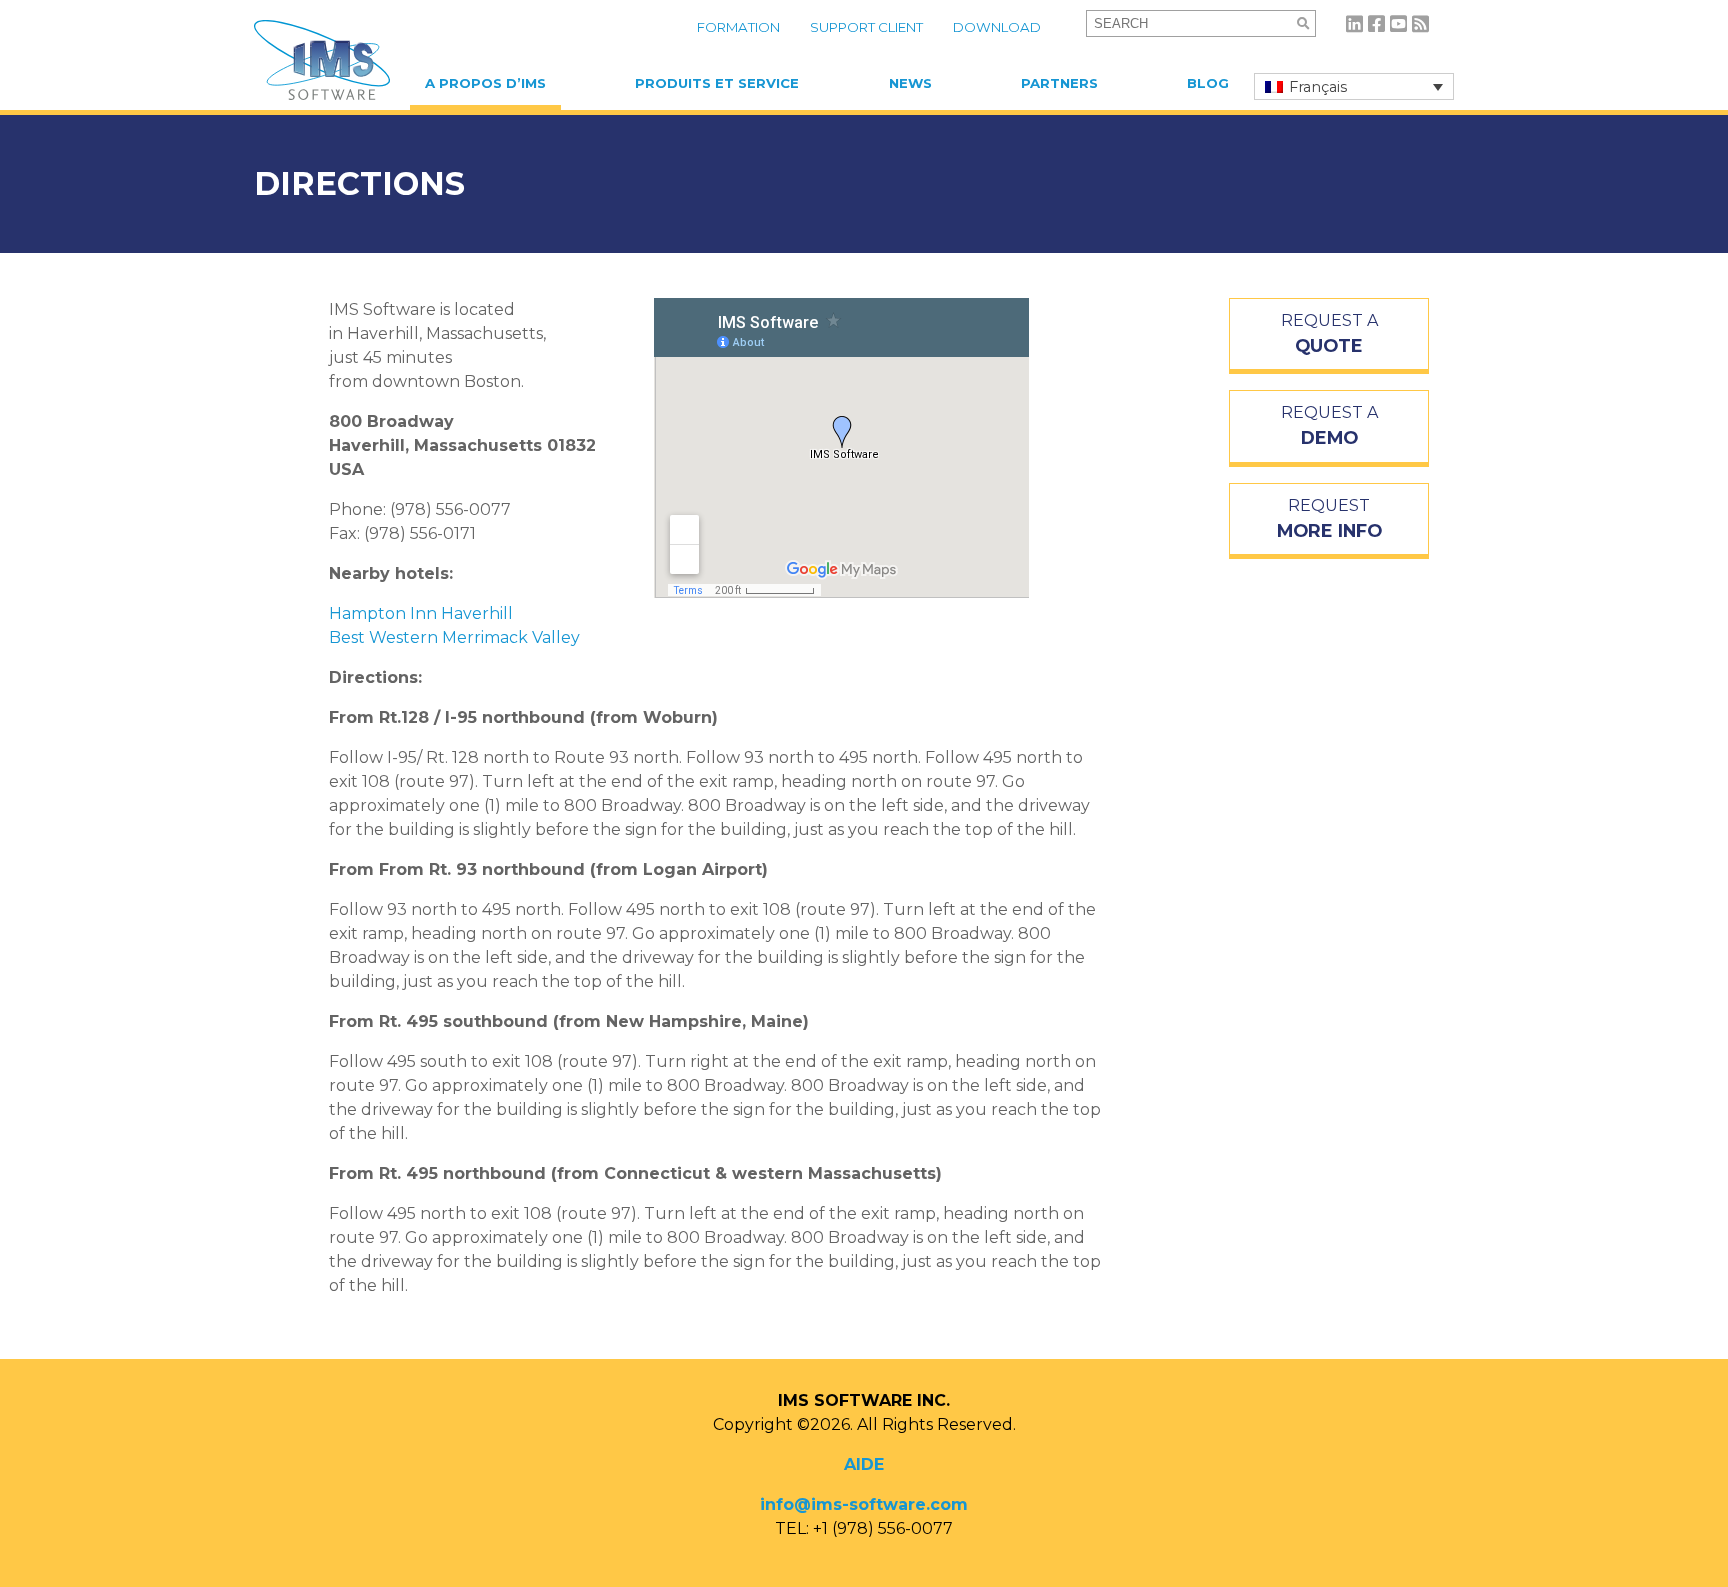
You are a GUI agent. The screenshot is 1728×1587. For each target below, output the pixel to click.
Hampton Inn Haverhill (421, 613)
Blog (1208, 83)
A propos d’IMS (485, 83)
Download (997, 27)
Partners (1059, 83)
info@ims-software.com (864, 1504)
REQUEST (1329, 518)
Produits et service (717, 83)
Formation (738, 27)
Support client (866, 27)
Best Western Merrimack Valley (454, 637)
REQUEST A (1329, 333)
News (910, 83)
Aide (864, 1464)
